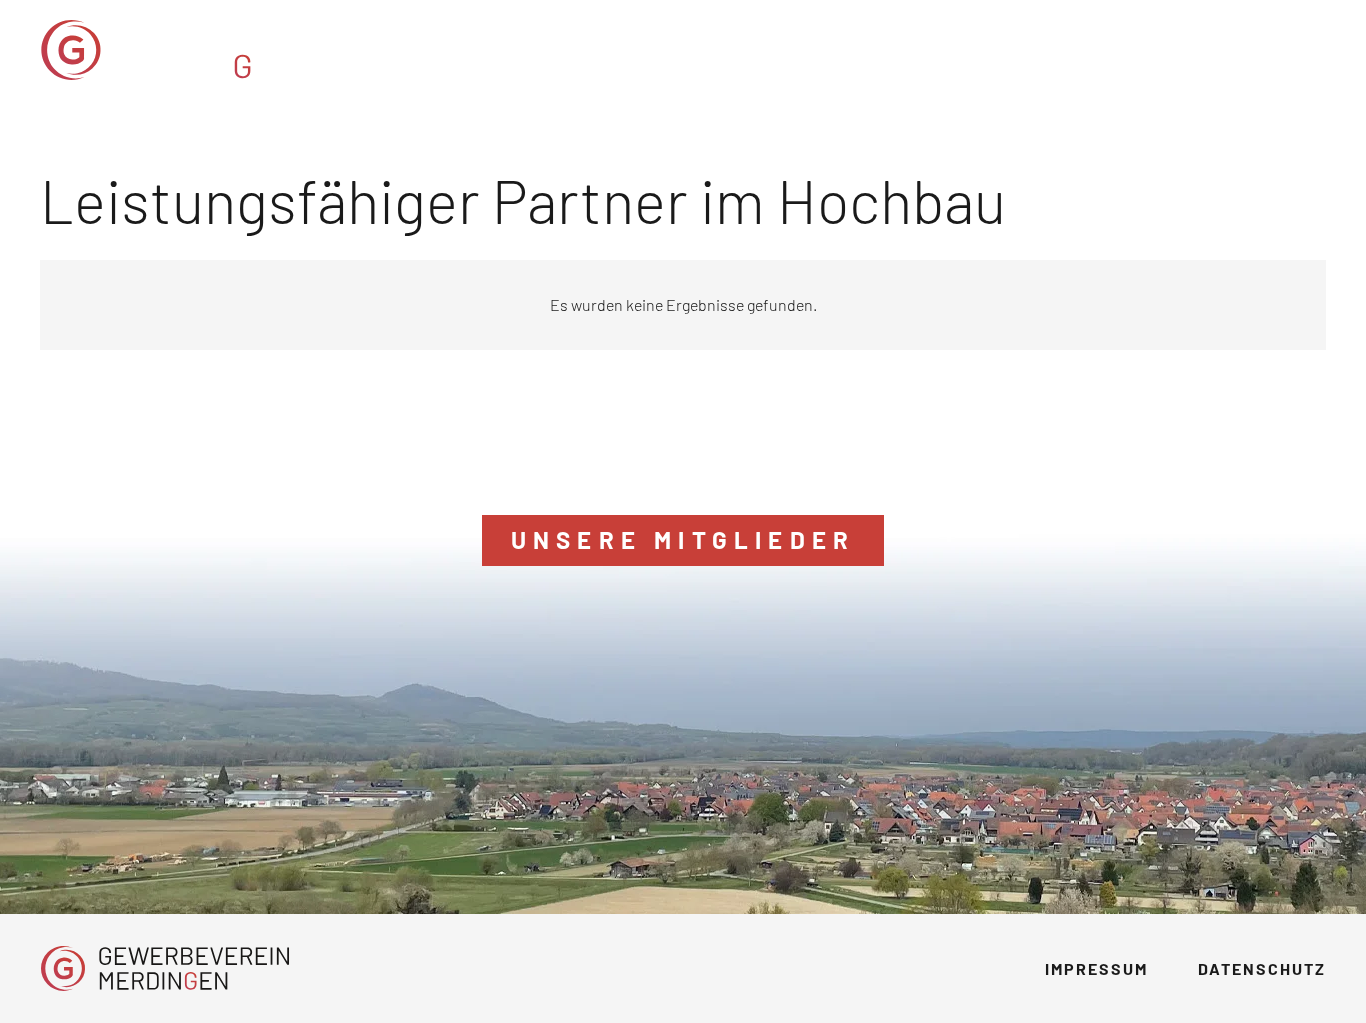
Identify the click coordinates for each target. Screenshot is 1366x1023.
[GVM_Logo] (208, 50)
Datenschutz (1262, 968)
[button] (1197, 49)
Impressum (1096, 968)
